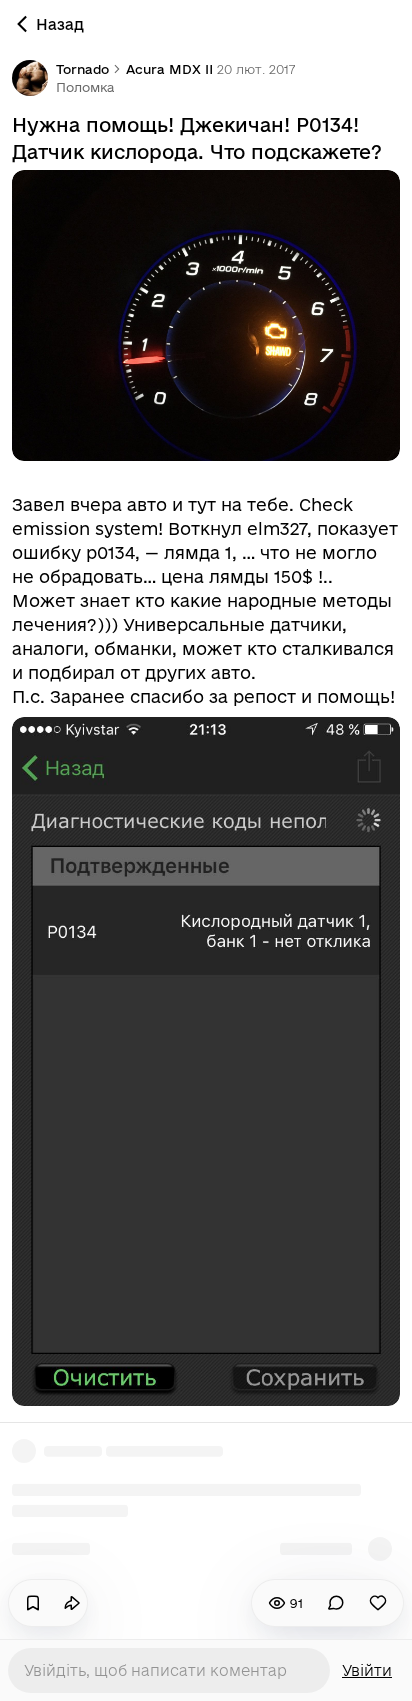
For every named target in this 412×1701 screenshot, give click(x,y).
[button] (85, 87)
